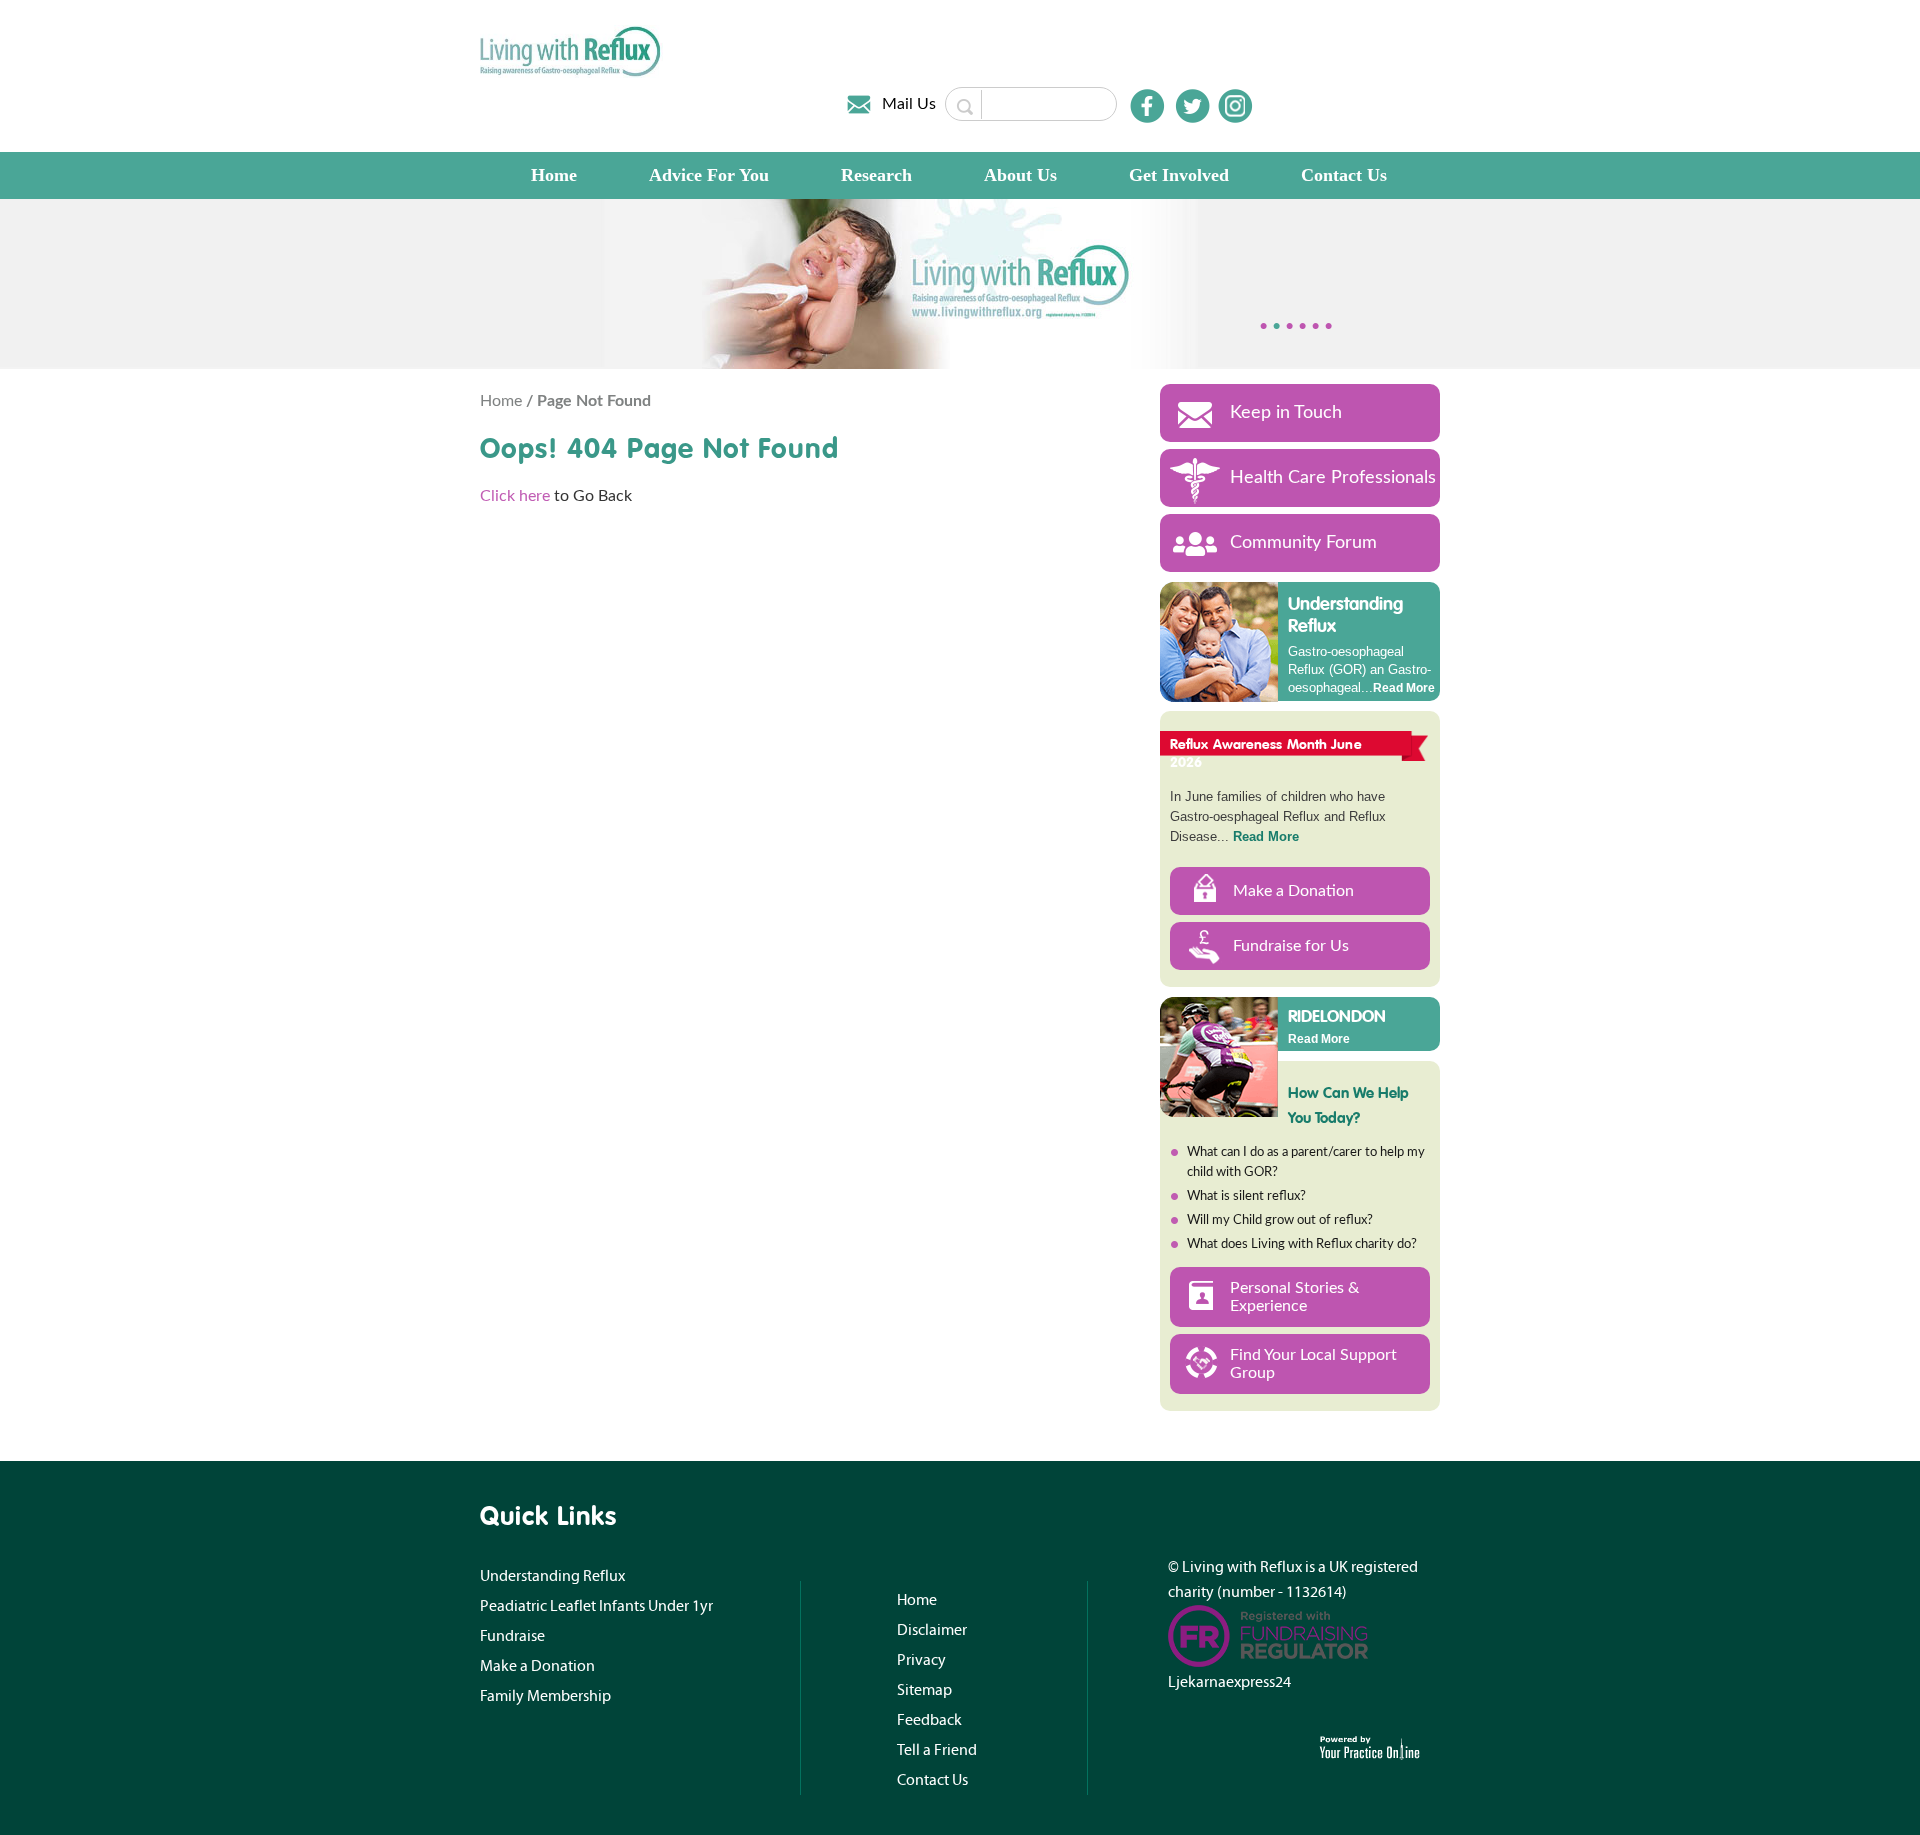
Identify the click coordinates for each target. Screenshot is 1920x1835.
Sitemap (924, 1690)
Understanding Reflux (1345, 614)
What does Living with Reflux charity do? (1302, 1244)
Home (554, 175)
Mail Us (909, 104)
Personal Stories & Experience (1294, 1297)
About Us (1020, 175)
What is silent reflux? (1246, 1196)
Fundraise (512, 1636)
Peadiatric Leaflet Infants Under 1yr (596, 1606)
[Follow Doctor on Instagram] (1235, 106)
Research (876, 175)
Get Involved (1179, 175)
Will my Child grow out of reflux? (1280, 1220)
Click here (515, 496)
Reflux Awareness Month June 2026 (1266, 753)
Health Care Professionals (1333, 478)
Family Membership (545, 1696)
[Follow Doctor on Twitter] (1193, 106)
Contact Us (1344, 175)
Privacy (921, 1660)
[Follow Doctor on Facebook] (1147, 106)
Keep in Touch (1286, 413)
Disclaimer (932, 1630)
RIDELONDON (1337, 1015)
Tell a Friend (937, 1750)
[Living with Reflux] (571, 51)
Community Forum (1303, 543)
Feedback (929, 1720)
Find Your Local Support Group (1313, 1364)
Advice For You (709, 175)
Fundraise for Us (1291, 946)
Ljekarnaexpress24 (1229, 1682)
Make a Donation (1293, 891)
